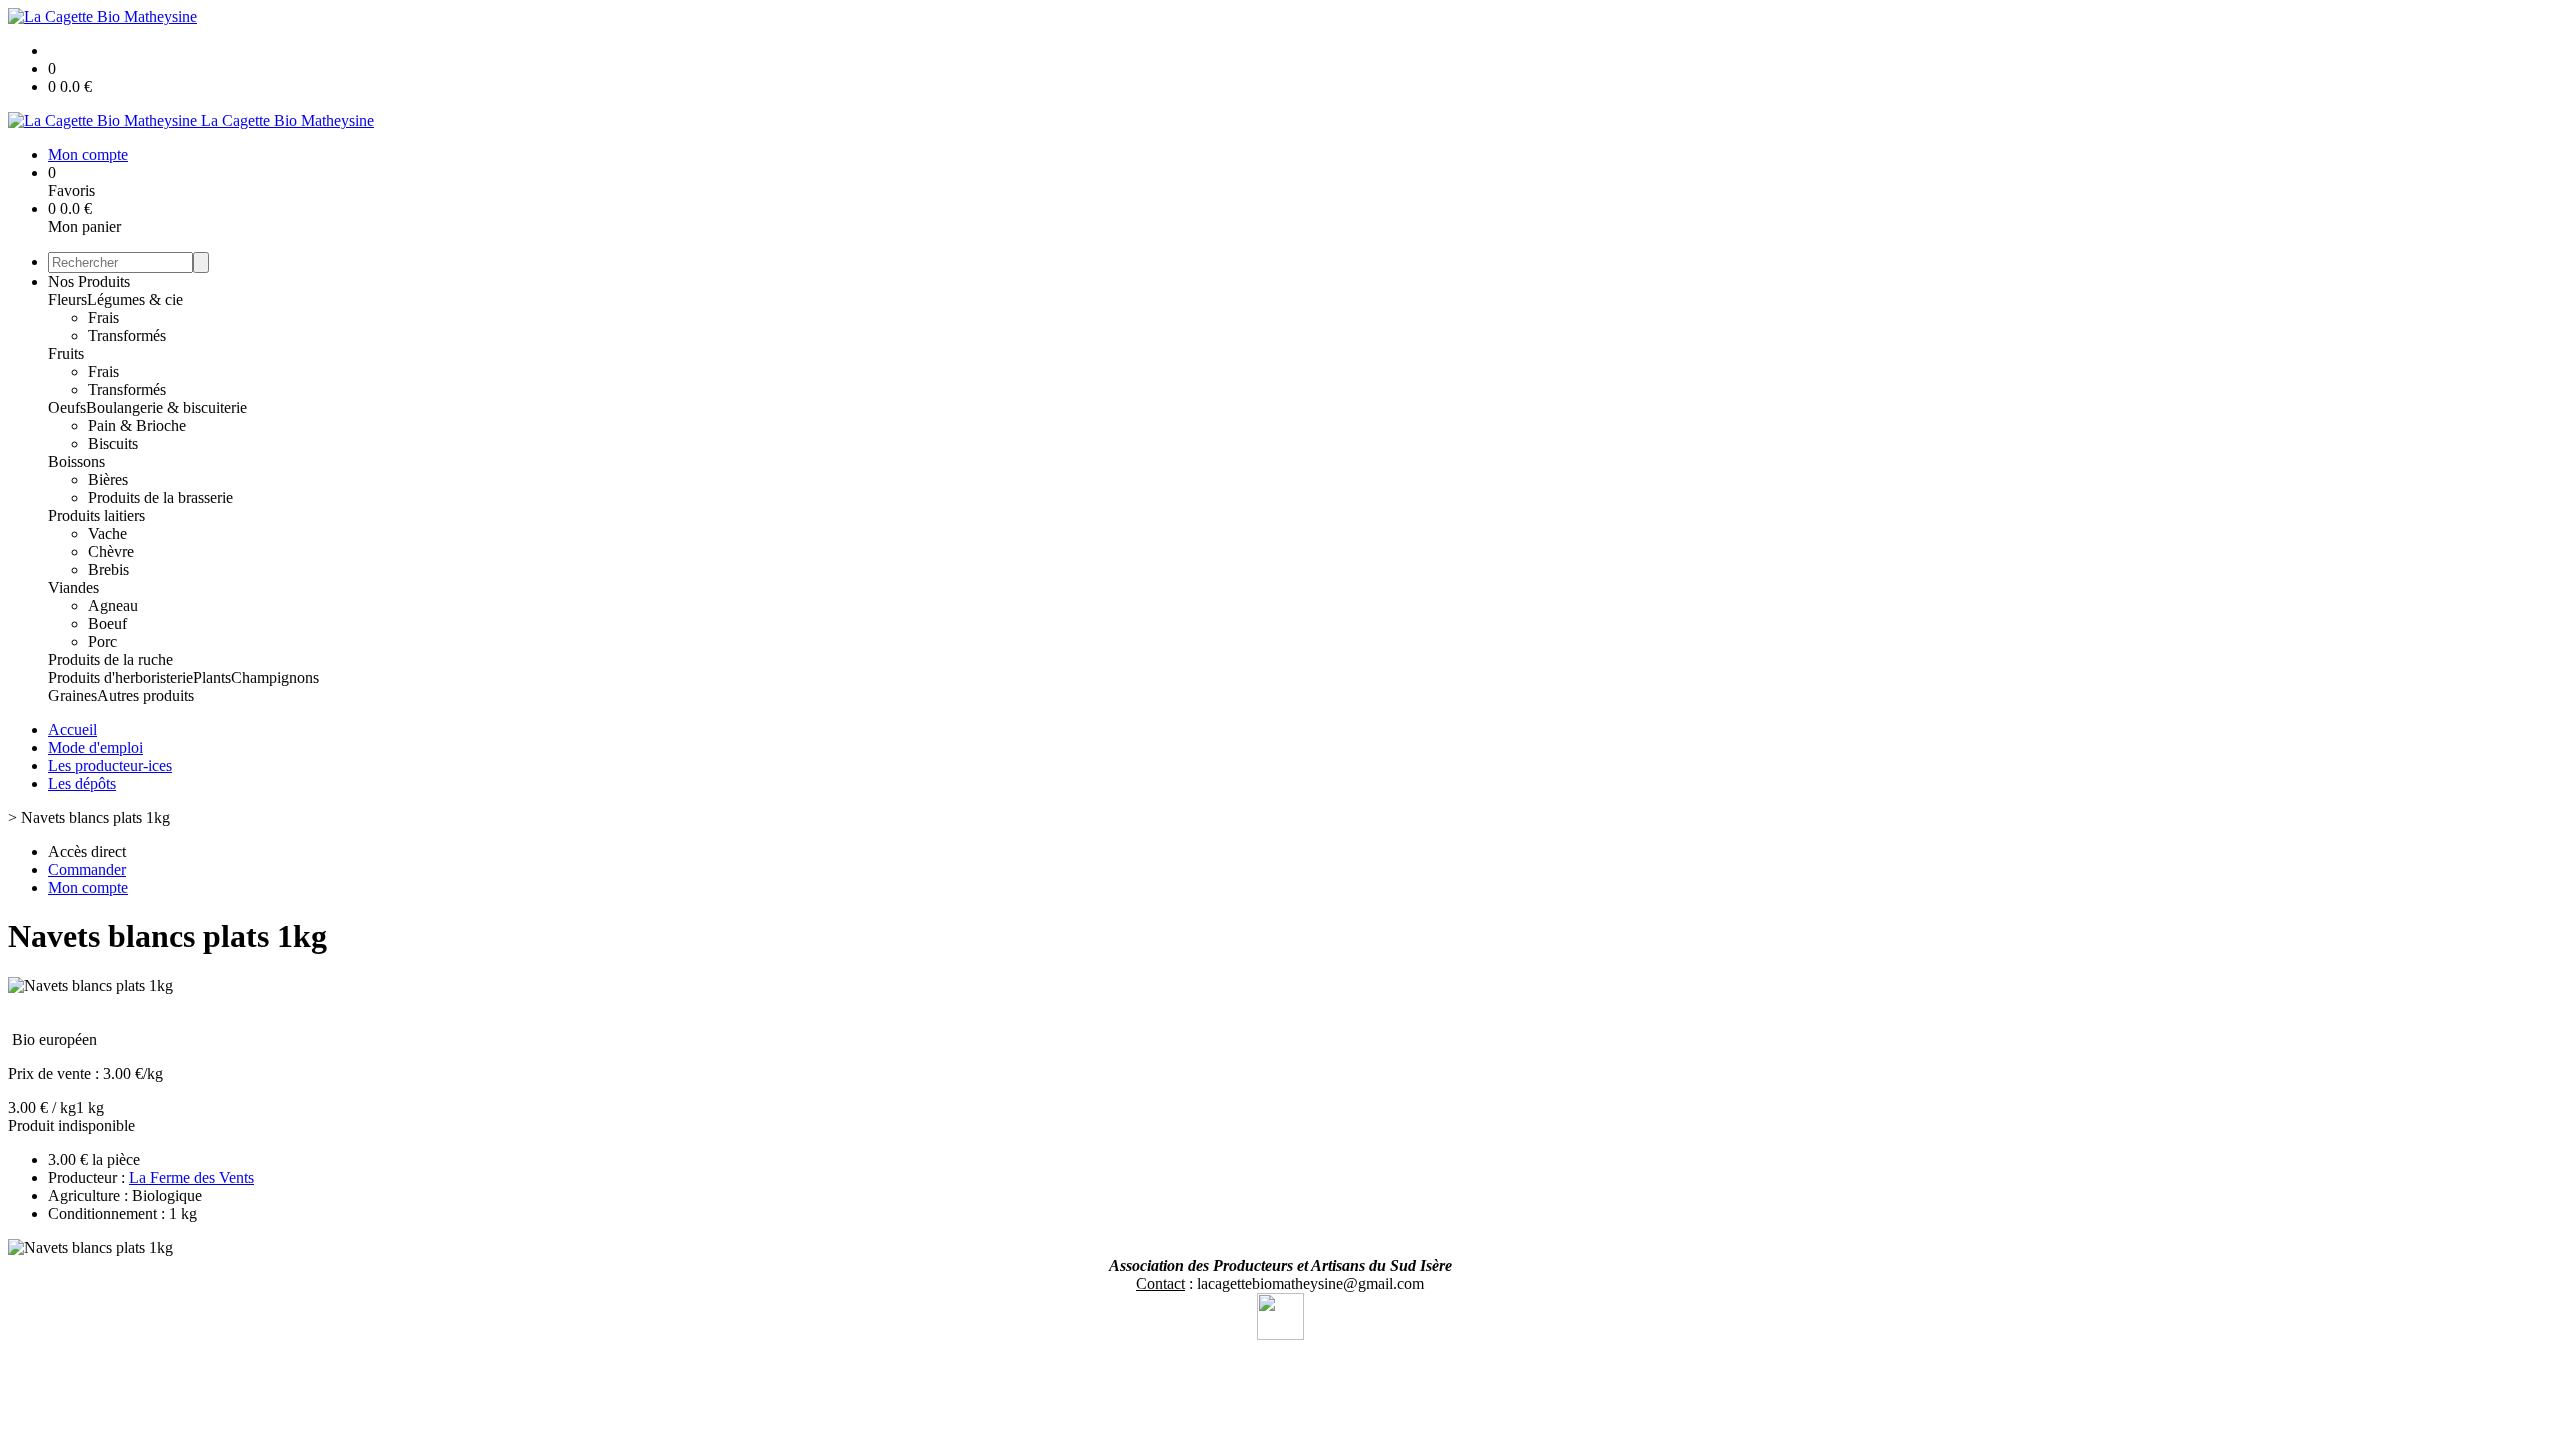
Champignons (275, 677)
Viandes (73, 587)
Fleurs (67, 299)
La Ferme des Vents (191, 1177)
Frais (103, 317)
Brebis (108, 569)
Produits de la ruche (110, 659)
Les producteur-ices (110, 765)
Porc (102, 641)
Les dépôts (82, 783)
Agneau (113, 605)
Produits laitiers (96, 515)
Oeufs (67, 407)
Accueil (72, 729)
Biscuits (113, 443)
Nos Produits (89, 281)
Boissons (76, 461)
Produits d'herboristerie (120, 677)
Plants (212, 677)
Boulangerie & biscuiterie (166, 407)
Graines (72, 695)
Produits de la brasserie (160, 497)
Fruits (66, 353)
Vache (107, 533)
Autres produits (145, 695)
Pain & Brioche (137, 425)
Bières (108, 479)
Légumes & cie (135, 299)
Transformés (127, 335)
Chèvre (111, 551)
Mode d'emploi (95, 747)
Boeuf (107, 623)
